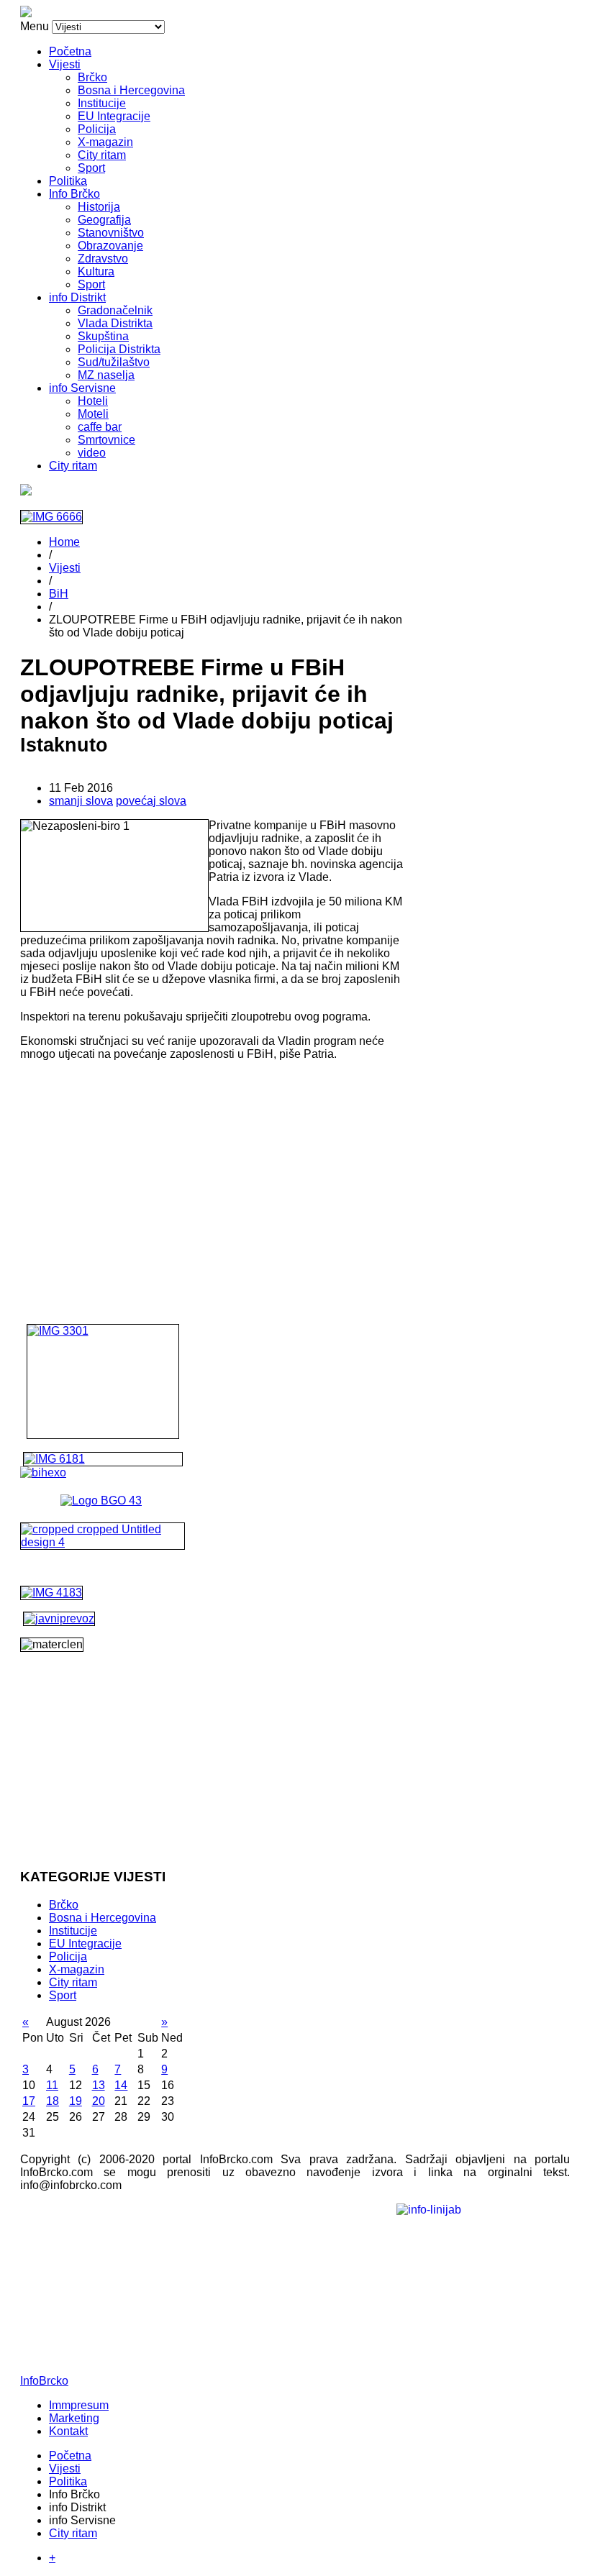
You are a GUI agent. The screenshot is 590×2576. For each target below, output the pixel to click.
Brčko (92, 77)
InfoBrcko (44, 2381)
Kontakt (68, 2431)
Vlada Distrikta (115, 323)
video (92, 453)
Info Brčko (74, 194)
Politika (68, 181)
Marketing (74, 2418)
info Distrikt (77, 297)
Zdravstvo (103, 259)
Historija (99, 207)
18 (53, 2101)
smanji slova (81, 801)
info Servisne (82, 388)
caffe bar (100, 427)
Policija (97, 129)
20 (99, 2101)
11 (52, 2085)
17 (29, 2101)
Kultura (96, 271)
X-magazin (105, 142)
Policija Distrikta (119, 349)
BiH (59, 594)
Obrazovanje (110, 246)
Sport (91, 168)
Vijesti (65, 64)
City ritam (102, 155)
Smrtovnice (106, 440)
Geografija (104, 220)
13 (99, 2085)
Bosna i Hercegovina (131, 90)
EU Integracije (114, 116)
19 (76, 2101)
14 (121, 2085)
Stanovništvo (111, 233)
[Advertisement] (213, 1173)
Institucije (102, 103)
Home (64, 542)
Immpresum (79, 2405)
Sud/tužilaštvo (114, 362)
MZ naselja (106, 375)
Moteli (93, 414)
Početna (70, 51)
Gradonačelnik (115, 310)
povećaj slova (151, 801)
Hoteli (93, 401)
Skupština (103, 336)
